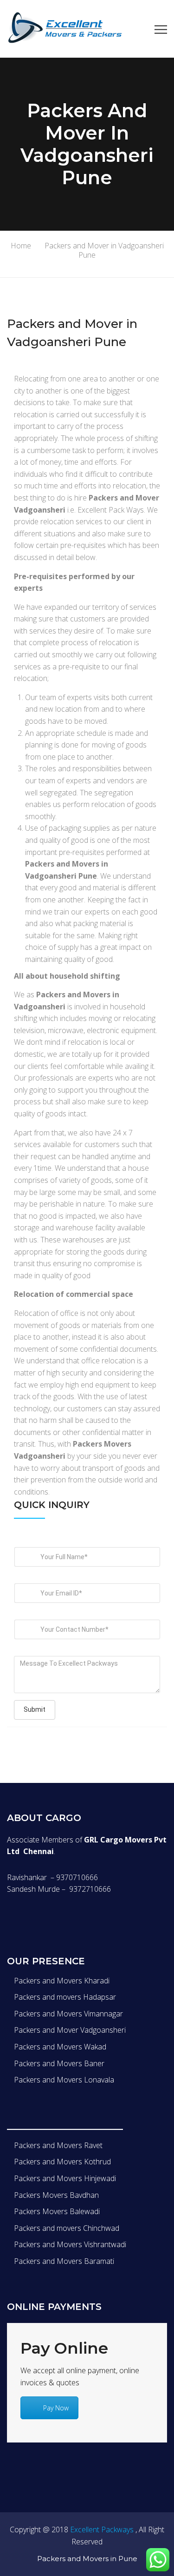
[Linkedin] (68, 1917)
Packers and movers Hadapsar (65, 1997)
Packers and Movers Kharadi (62, 1981)
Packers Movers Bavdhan (56, 2195)
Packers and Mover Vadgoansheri (70, 2030)
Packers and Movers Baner (59, 2063)
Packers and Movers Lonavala (64, 2080)
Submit (35, 1709)
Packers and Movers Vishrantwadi (70, 2244)
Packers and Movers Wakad (60, 2047)
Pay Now (56, 2408)
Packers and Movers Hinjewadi (65, 2178)
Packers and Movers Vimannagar (68, 2014)
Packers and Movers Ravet (58, 2145)
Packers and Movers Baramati (64, 2261)
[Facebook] (10, 1917)
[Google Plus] (49, 1917)
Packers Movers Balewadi (57, 2211)
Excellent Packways (102, 2529)
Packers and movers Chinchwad (67, 2228)
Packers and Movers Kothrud (62, 2162)
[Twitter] (29, 1917)
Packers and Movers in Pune (87, 2559)
